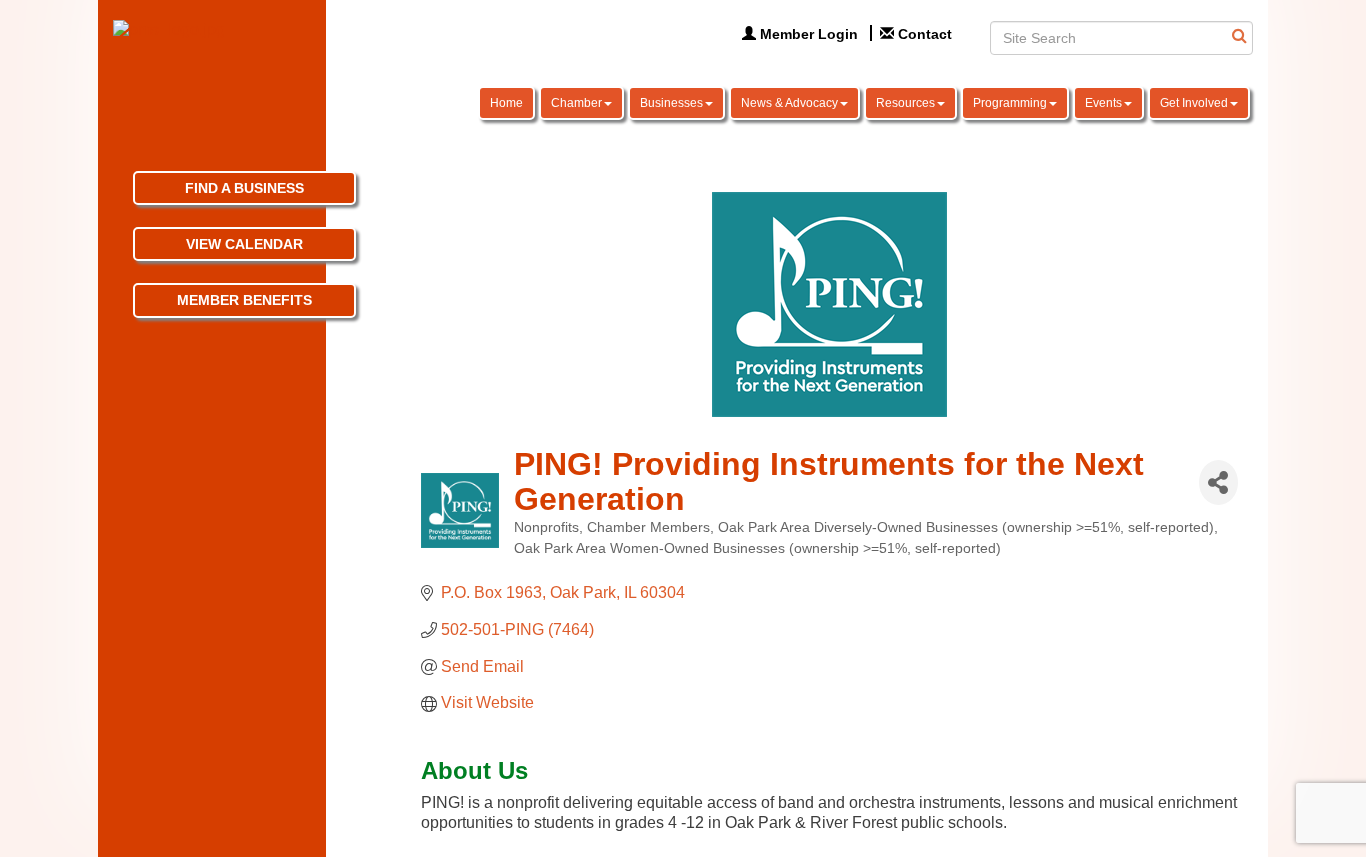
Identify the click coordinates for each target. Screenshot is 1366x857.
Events (1103, 103)
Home (506, 103)
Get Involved (1194, 103)
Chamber (576, 103)
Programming (1010, 103)
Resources (905, 103)
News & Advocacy (789, 103)
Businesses (671, 103)
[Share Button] (1218, 482)
